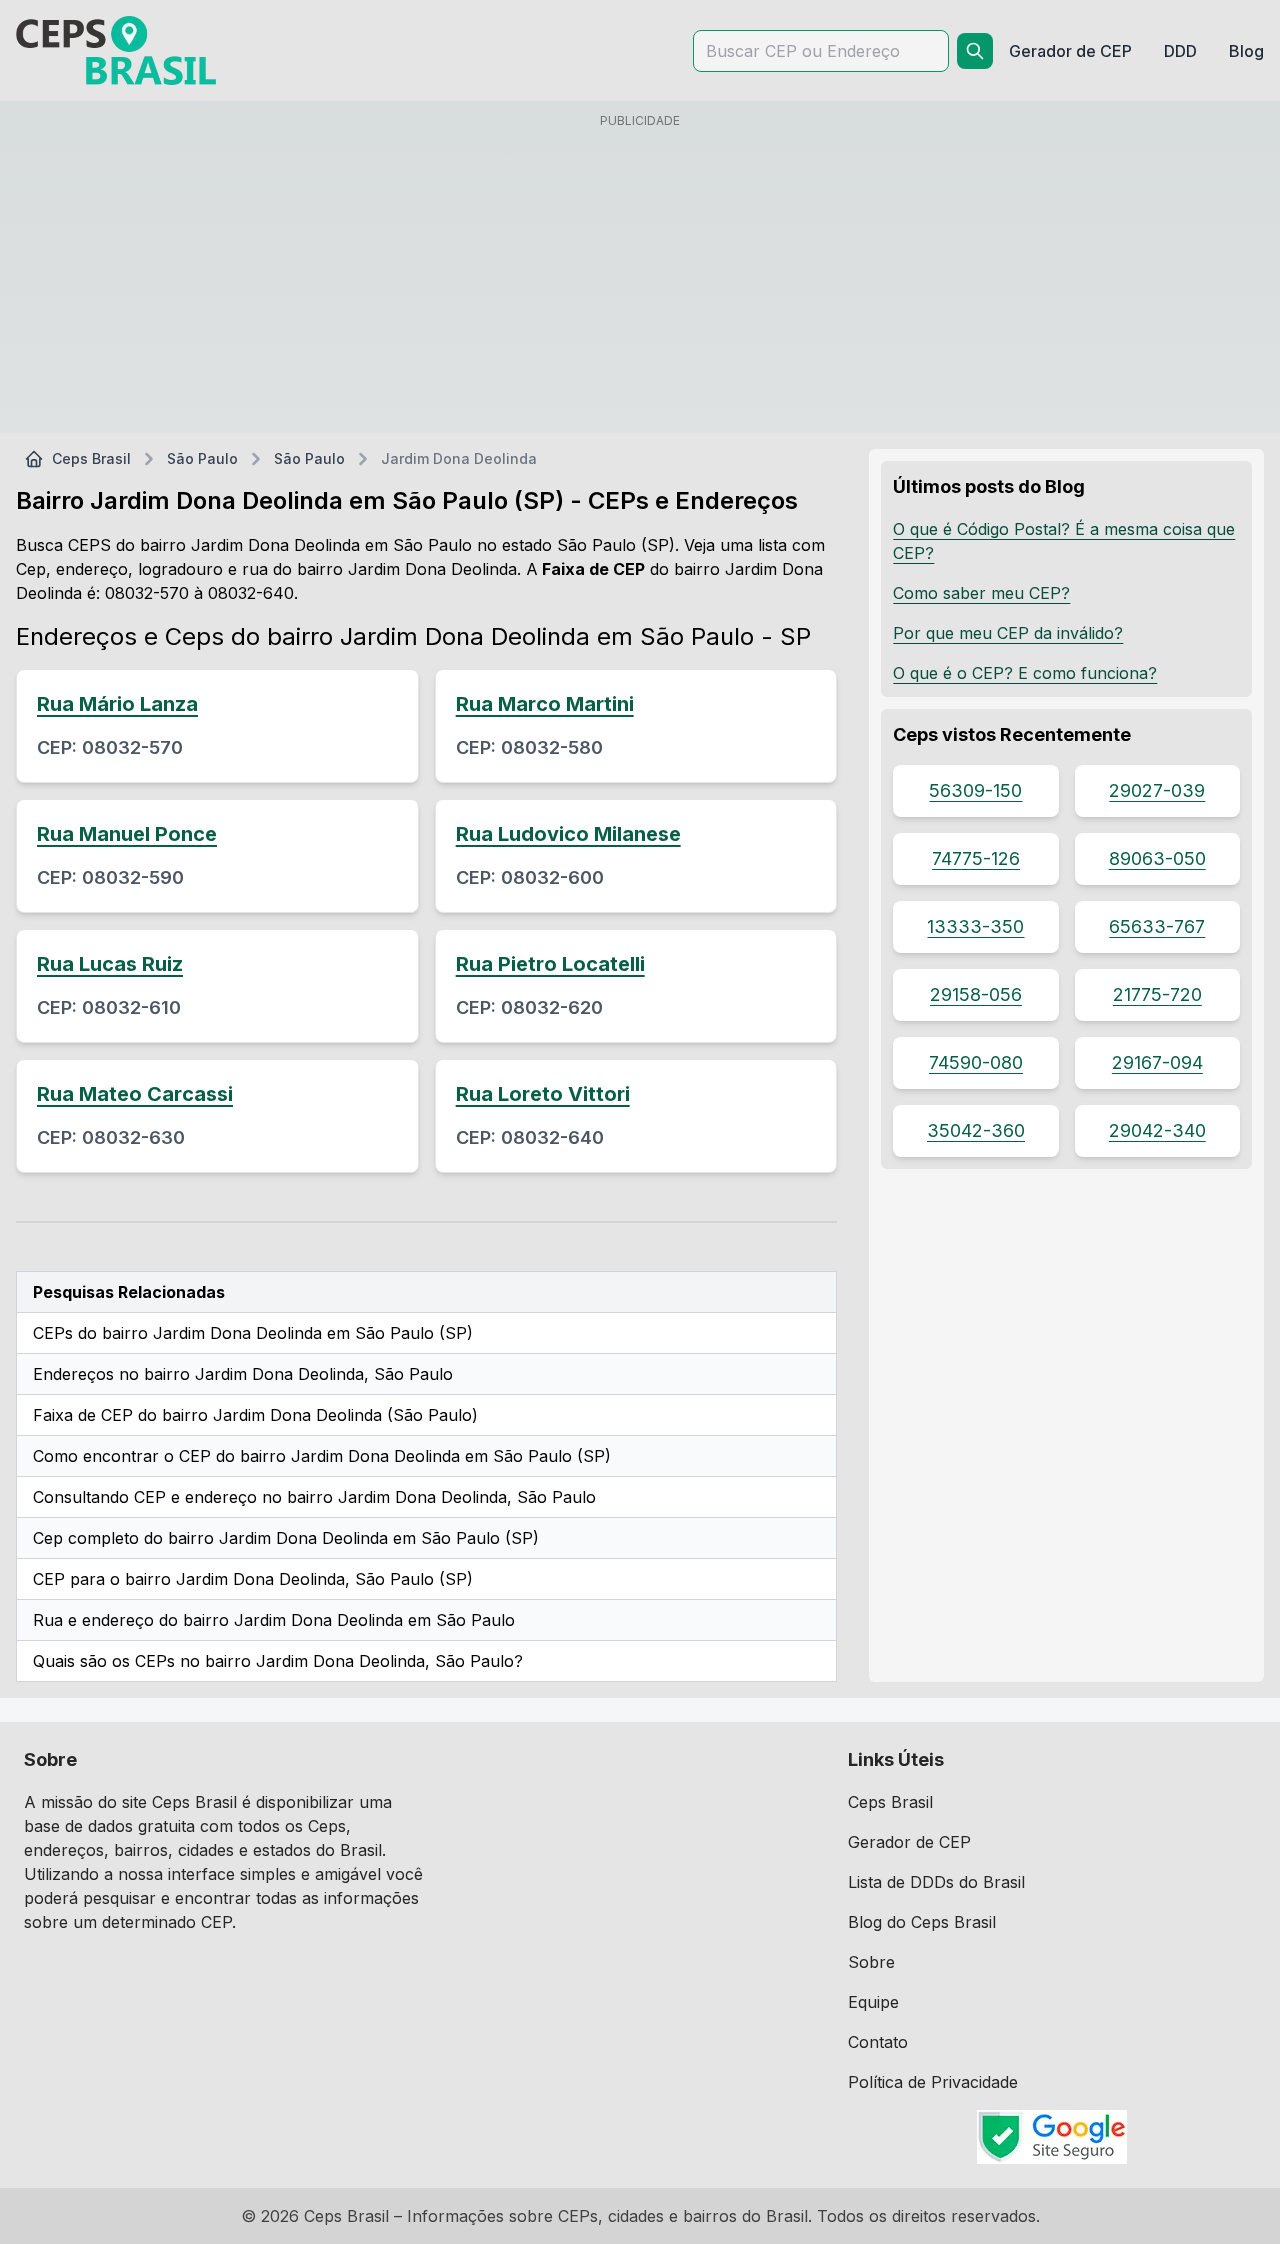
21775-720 (1157, 994)
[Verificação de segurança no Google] (1052, 2137)
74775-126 (976, 858)
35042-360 (976, 1130)
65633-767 (1157, 926)
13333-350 (975, 926)
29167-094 (1157, 1062)
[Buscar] (975, 51)
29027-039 (1157, 790)
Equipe (873, 2002)
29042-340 (1157, 1130)
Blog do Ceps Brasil (922, 1922)
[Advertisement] (640, 277)
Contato (878, 2042)
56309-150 (975, 790)
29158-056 (976, 994)
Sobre (871, 1962)
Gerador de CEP (909, 1842)
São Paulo (202, 458)
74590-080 (976, 1062)
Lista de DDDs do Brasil (936, 1882)
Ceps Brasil (91, 458)
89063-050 (1157, 858)
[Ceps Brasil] (116, 50)
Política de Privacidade (933, 2082)
